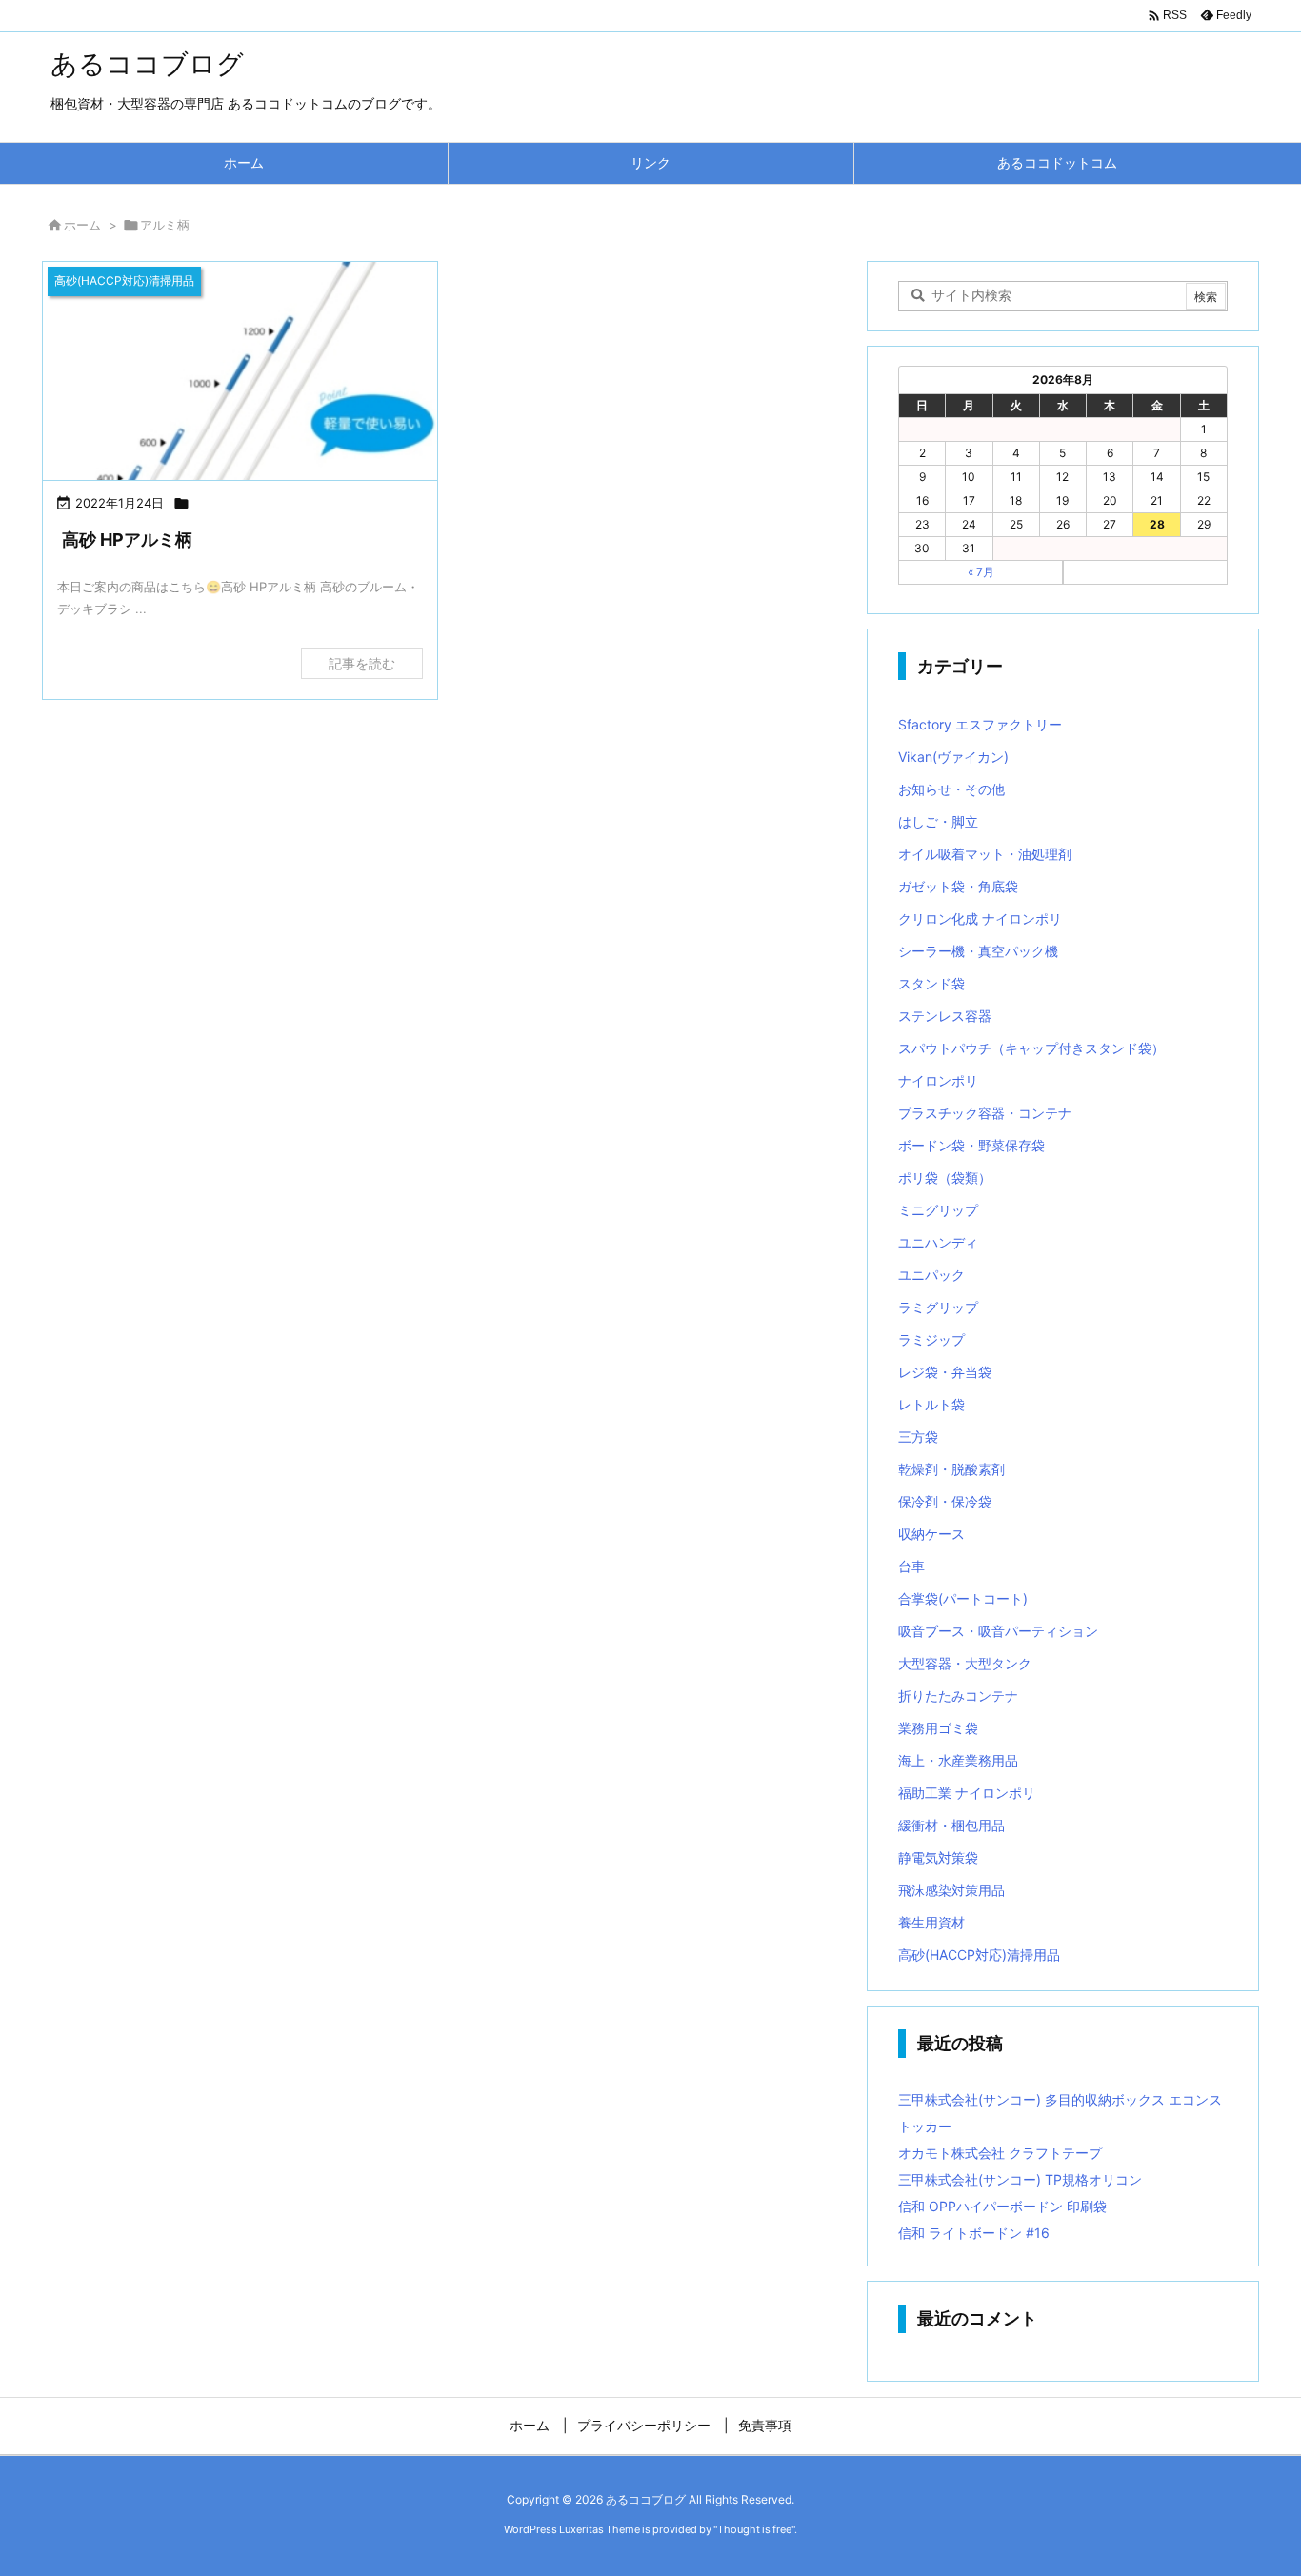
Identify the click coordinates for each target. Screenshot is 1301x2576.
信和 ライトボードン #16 (974, 2233)
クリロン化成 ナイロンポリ (980, 919)
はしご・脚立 (938, 821)
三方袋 (918, 1437)
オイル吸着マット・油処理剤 (985, 854)
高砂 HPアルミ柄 (127, 539)
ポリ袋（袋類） (945, 1178)
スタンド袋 (931, 983)
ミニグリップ (938, 1210)
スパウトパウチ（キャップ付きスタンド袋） (1031, 1048)
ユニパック (931, 1275)
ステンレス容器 (945, 1016)
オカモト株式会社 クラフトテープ (1000, 2153)
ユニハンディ (938, 1242)
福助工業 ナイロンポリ (967, 1793)
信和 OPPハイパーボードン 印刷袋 (1002, 2206)
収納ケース (931, 1534)
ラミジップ (931, 1339)
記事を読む (362, 663)
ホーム (82, 225)
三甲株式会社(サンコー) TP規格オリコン (1020, 2179)
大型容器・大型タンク (965, 1663)
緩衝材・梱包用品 (951, 1825)
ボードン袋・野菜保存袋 (971, 1145)
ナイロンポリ (938, 1080)
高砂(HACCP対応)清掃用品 (979, 1955)
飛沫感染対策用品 (951, 1890)
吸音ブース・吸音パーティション (998, 1631)
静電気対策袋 (938, 1857)
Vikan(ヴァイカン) (953, 757)
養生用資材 (931, 1922)
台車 (911, 1566)
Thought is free (754, 2529)
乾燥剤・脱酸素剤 (951, 1469)
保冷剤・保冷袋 (945, 1501)
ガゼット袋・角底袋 (958, 886)
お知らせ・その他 (951, 789)
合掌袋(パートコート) (963, 1598)
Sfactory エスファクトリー (980, 724)
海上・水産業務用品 (958, 1760)
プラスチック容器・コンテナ (985, 1113)
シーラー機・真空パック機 (978, 951)
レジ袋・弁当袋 (945, 1372)
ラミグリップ (938, 1307)
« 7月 (981, 572)
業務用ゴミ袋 (938, 1728)
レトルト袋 (931, 1404)
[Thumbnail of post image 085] (240, 373)
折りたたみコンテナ (958, 1696)
